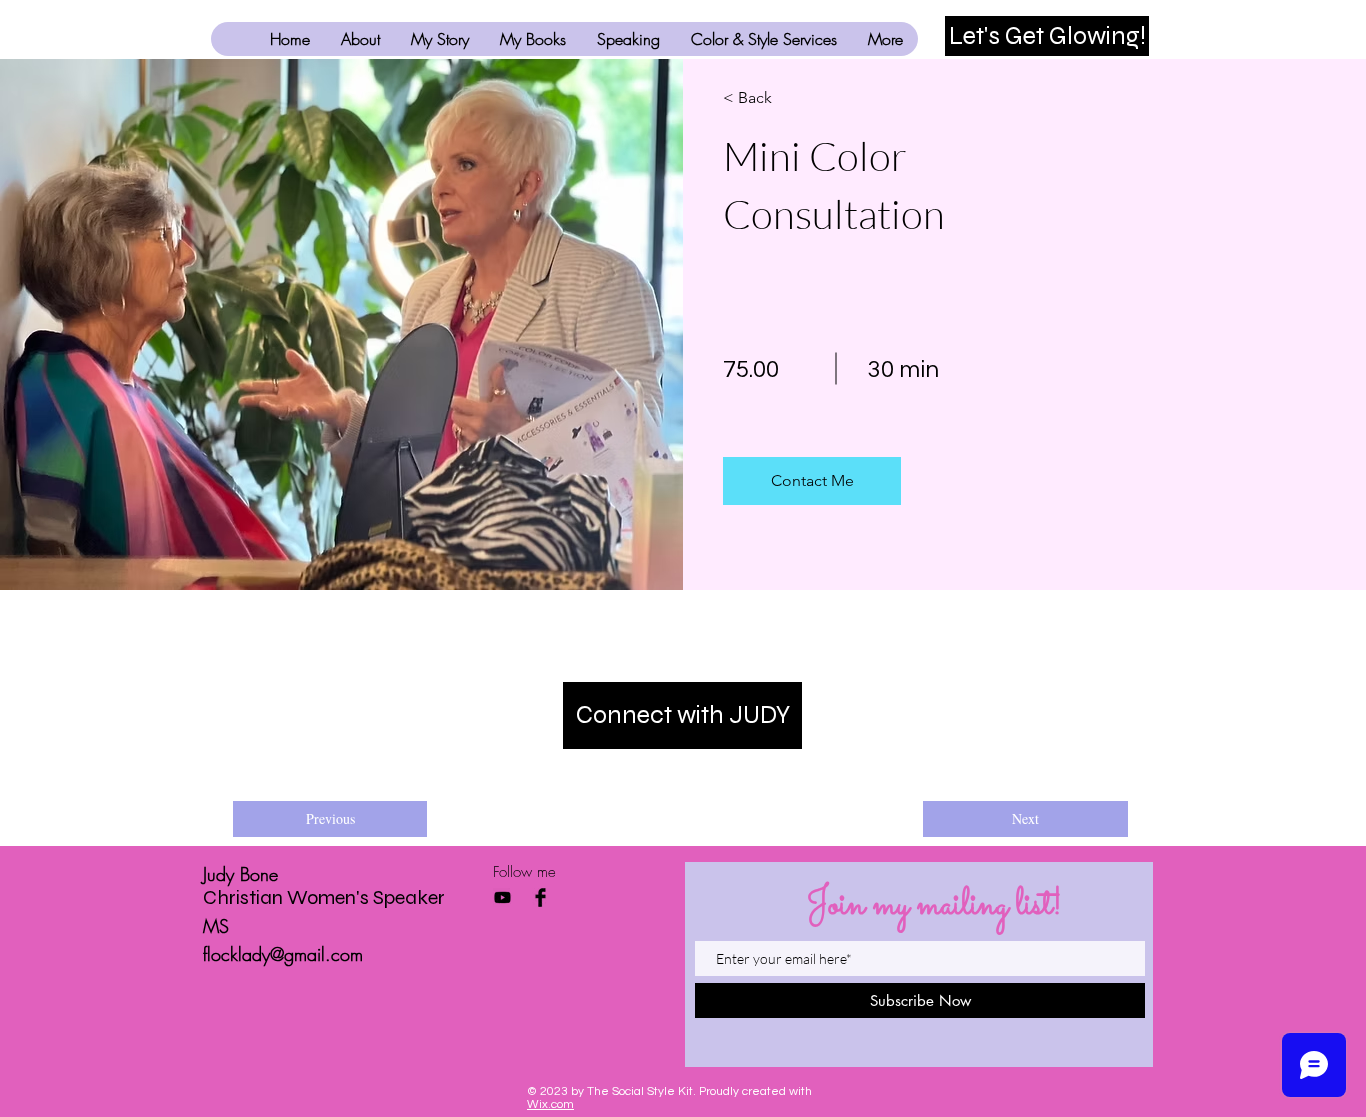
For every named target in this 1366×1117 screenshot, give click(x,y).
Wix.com (550, 1104)
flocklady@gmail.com (283, 954)
